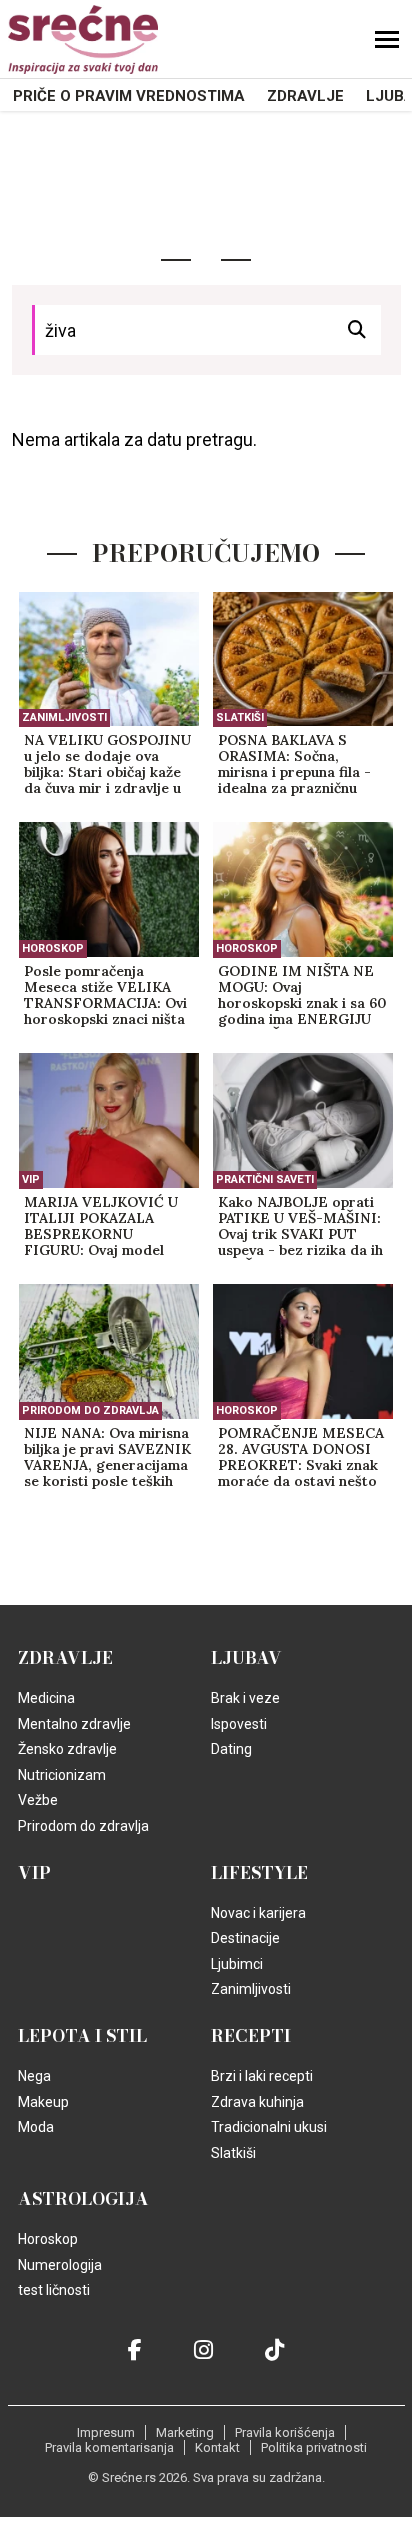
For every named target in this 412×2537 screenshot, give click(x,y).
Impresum (106, 2432)
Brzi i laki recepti (262, 2076)
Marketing (185, 2432)
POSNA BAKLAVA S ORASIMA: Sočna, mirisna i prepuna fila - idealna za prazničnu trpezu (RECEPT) (294, 765)
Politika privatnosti (314, 2447)
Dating (231, 1749)
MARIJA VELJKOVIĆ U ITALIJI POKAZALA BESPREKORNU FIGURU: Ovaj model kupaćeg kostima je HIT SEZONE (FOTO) (105, 1227)
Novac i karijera (258, 1913)
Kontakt (217, 2447)
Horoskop (53, 948)
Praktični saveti (265, 1179)
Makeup (43, 2102)
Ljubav (246, 1658)
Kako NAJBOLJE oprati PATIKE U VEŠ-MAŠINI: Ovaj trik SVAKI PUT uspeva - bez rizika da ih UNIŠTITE (300, 1227)
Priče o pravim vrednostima (129, 96)
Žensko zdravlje (67, 1749)
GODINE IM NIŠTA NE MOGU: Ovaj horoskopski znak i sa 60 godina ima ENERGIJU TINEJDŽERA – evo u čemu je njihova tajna (302, 996)
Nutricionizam (62, 1775)
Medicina (46, 1698)
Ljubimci (237, 1964)
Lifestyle (259, 1873)
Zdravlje (305, 96)
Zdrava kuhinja (257, 2102)
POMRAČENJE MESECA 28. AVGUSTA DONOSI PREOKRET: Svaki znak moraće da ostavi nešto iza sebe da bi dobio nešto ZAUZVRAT (301, 1458)
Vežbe (38, 1800)
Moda (36, 2127)
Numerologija (60, 2265)
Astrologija (83, 2199)
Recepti (251, 2036)
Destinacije (245, 1938)
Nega (34, 2076)
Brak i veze (245, 1698)
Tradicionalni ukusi (269, 2127)
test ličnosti (54, 2290)
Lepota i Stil (82, 2036)
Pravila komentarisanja (109, 2447)
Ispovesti (239, 1724)
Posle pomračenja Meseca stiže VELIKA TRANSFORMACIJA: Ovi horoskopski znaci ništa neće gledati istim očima (106, 996)
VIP (31, 1179)
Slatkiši (240, 717)
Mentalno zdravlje (74, 1724)
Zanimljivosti (64, 717)
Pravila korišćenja (285, 2432)
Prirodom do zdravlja (90, 1410)
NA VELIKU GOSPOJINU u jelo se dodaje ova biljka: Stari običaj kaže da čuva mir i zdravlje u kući (107, 765)
